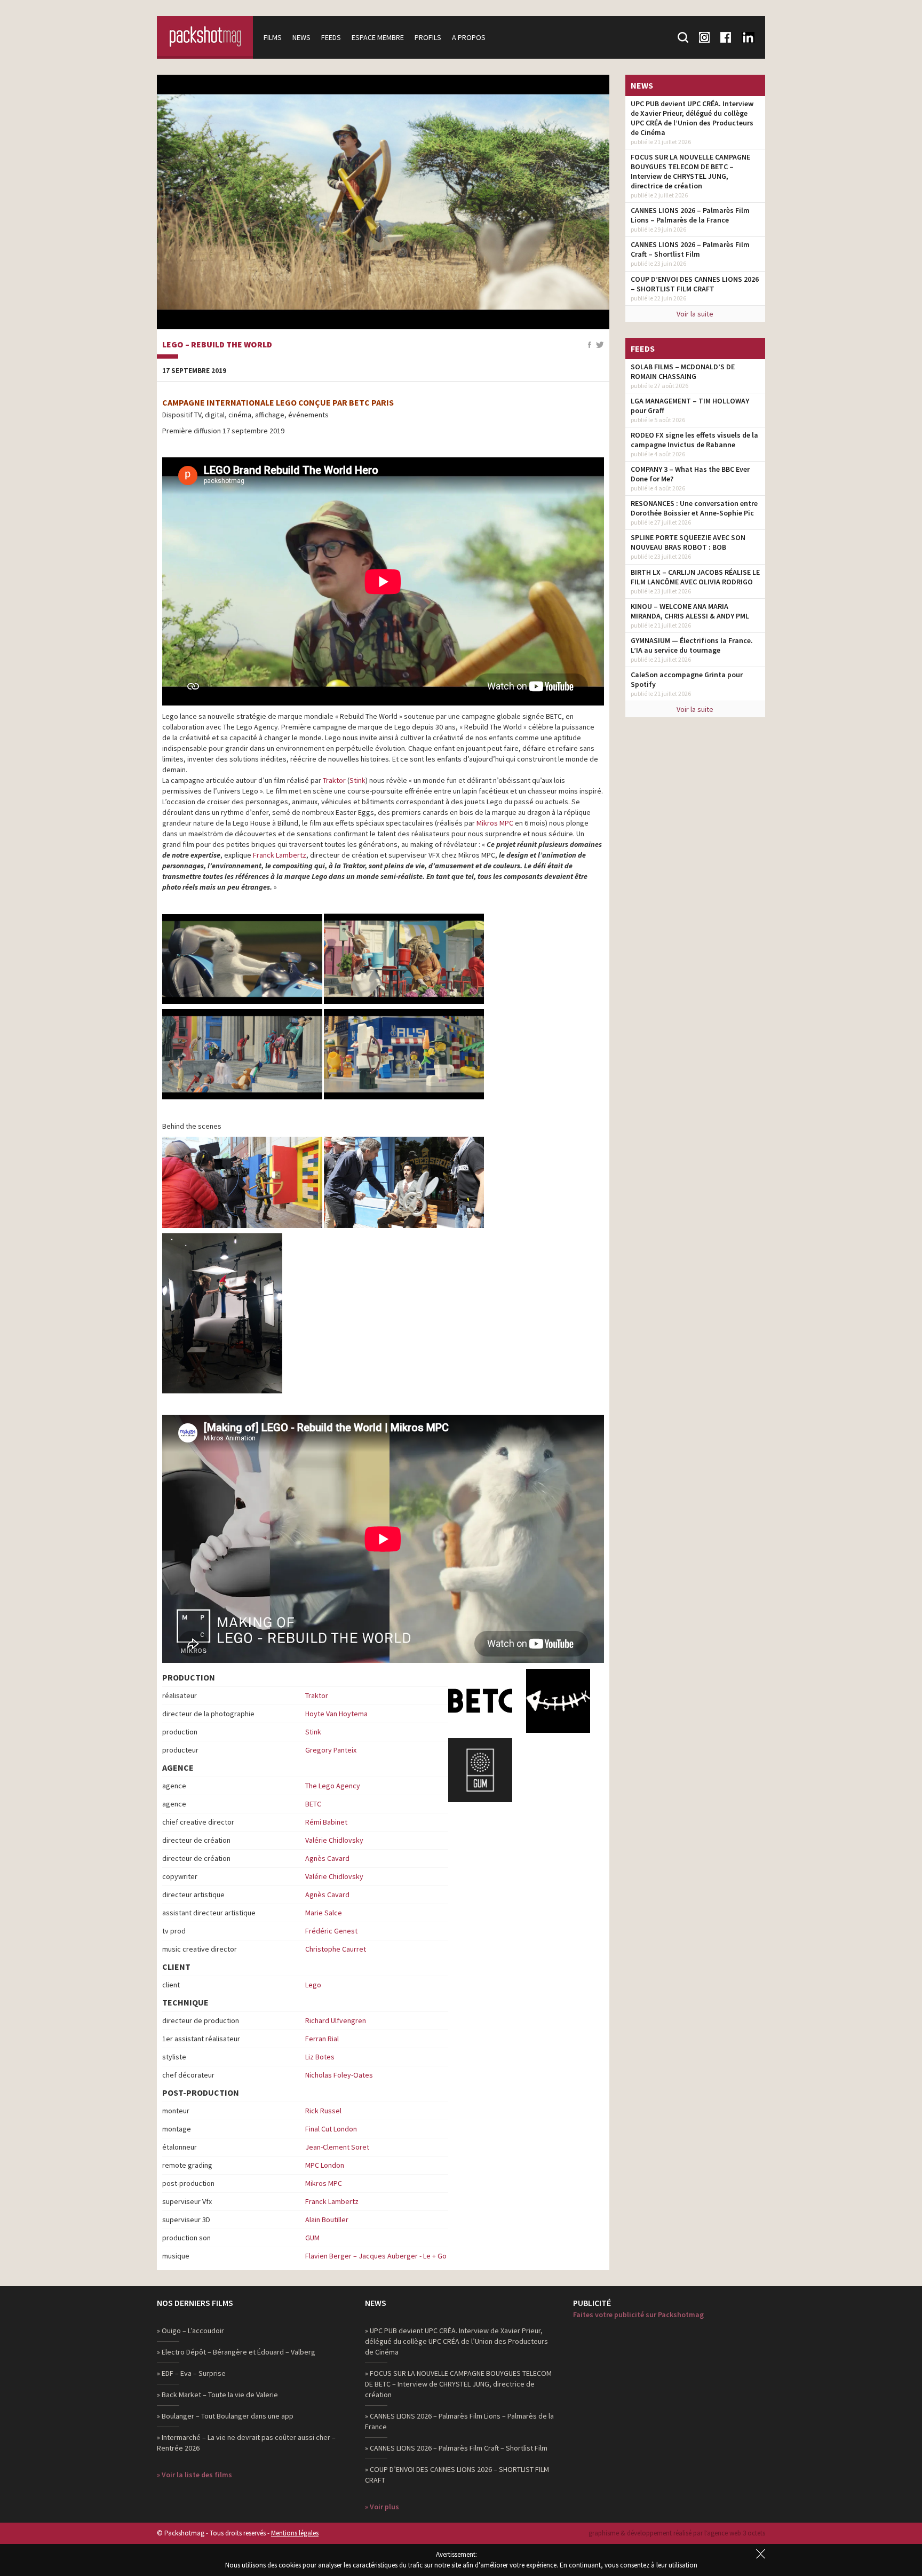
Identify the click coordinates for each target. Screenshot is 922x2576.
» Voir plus (382, 2507)
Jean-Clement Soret (337, 2147)
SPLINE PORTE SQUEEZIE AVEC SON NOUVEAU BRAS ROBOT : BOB (688, 542)
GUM (312, 2238)
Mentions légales (295, 2533)
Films (273, 37)
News (301, 37)
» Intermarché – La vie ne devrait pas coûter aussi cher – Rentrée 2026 (246, 2443)
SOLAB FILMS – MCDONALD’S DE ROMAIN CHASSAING (683, 371)
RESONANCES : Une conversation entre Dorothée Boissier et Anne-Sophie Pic (694, 508)
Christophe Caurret (336, 1949)
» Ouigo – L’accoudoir (190, 2331)
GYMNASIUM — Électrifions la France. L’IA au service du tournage (692, 645)
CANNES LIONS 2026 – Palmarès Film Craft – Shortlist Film (690, 249)
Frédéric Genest (331, 1931)
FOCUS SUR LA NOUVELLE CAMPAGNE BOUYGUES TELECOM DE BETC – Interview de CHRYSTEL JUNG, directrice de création (690, 171)
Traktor (334, 780)
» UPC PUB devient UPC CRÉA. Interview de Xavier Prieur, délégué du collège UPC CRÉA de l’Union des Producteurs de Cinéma (456, 2341)
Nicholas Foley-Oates (339, 2075)
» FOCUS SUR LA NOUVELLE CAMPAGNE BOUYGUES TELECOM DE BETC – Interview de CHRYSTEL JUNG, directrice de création (458, 2384)
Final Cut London (331, 2129)
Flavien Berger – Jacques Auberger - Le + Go (376, 2256)
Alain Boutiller (327, 2220)
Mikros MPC (495, 823)
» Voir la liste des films (194, 2475)
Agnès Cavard (327, 1858)
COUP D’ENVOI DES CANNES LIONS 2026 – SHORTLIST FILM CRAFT (695, 284)
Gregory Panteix (331, 1750)
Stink (357, 780)
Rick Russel (323, 2111)
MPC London (325, 2165)
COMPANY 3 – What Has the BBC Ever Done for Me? (690, 474)
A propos (469, 37)
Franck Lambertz (280, 855)
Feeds (331, 37)
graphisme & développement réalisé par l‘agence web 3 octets (677, 2533)
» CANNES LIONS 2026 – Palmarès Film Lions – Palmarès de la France (459, 2421)
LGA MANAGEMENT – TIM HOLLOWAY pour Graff (690, 406)
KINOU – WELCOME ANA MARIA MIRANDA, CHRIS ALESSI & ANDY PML (690, 611)
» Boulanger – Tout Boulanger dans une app (225, 2416)
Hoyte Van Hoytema (336, 1714)
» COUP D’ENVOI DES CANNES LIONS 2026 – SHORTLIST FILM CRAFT (457, 2475)
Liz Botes (320, 2057)
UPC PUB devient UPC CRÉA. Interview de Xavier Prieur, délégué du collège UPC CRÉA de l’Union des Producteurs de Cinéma (692, 118)
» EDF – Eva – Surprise (191, 2373)
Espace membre (378, 37)
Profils (428, 37)
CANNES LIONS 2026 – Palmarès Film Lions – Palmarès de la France (690, 215)
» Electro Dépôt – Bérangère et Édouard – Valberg (236, 2352)
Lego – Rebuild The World (217, 345)
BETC (313, 1804)
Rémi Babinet (326, 1822)
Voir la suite (695, 314)
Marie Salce (324, 1913)
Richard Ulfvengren (336, 2020)
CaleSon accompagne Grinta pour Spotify (687, 679)
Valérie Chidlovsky (334, 1840)
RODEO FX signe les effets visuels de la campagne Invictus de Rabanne (694, 440)
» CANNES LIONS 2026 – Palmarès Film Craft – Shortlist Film (456, 2448)
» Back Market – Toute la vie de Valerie (217, 2395)
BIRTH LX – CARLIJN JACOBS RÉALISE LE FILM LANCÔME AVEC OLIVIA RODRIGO (695, 577)
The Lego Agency (333, 1786)
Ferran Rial (322, 2039)
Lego (313, 1985)
